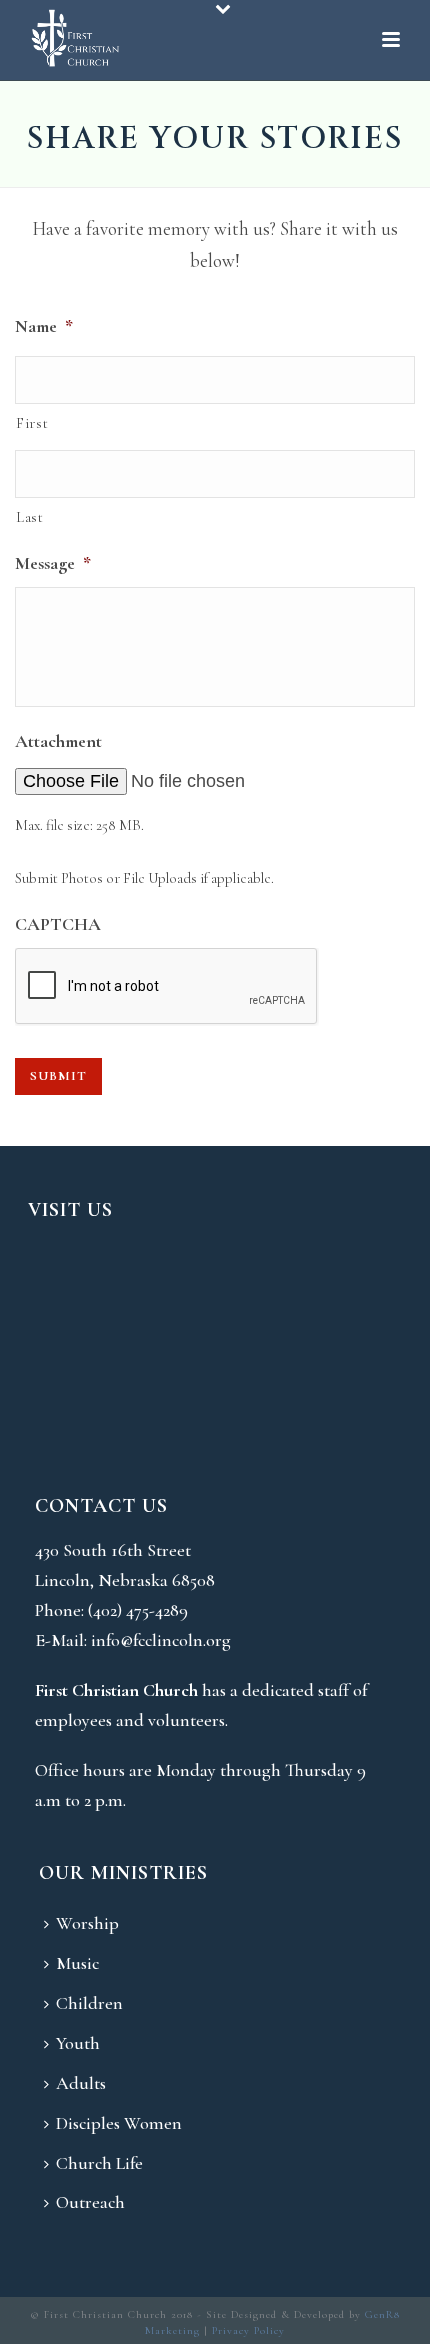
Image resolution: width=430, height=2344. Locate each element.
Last (30, 517)
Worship (87, 1923)
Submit (58, 1076)
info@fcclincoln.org (161, 1640)
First (32, 423)
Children (89, 2003)
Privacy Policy (248, 2330)
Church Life (99, 2163)
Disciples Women (119, 2123)
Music (77, 1963)
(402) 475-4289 (138, 1610)
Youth (78, 2043)
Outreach (90, 2202)
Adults (81, 2083)
